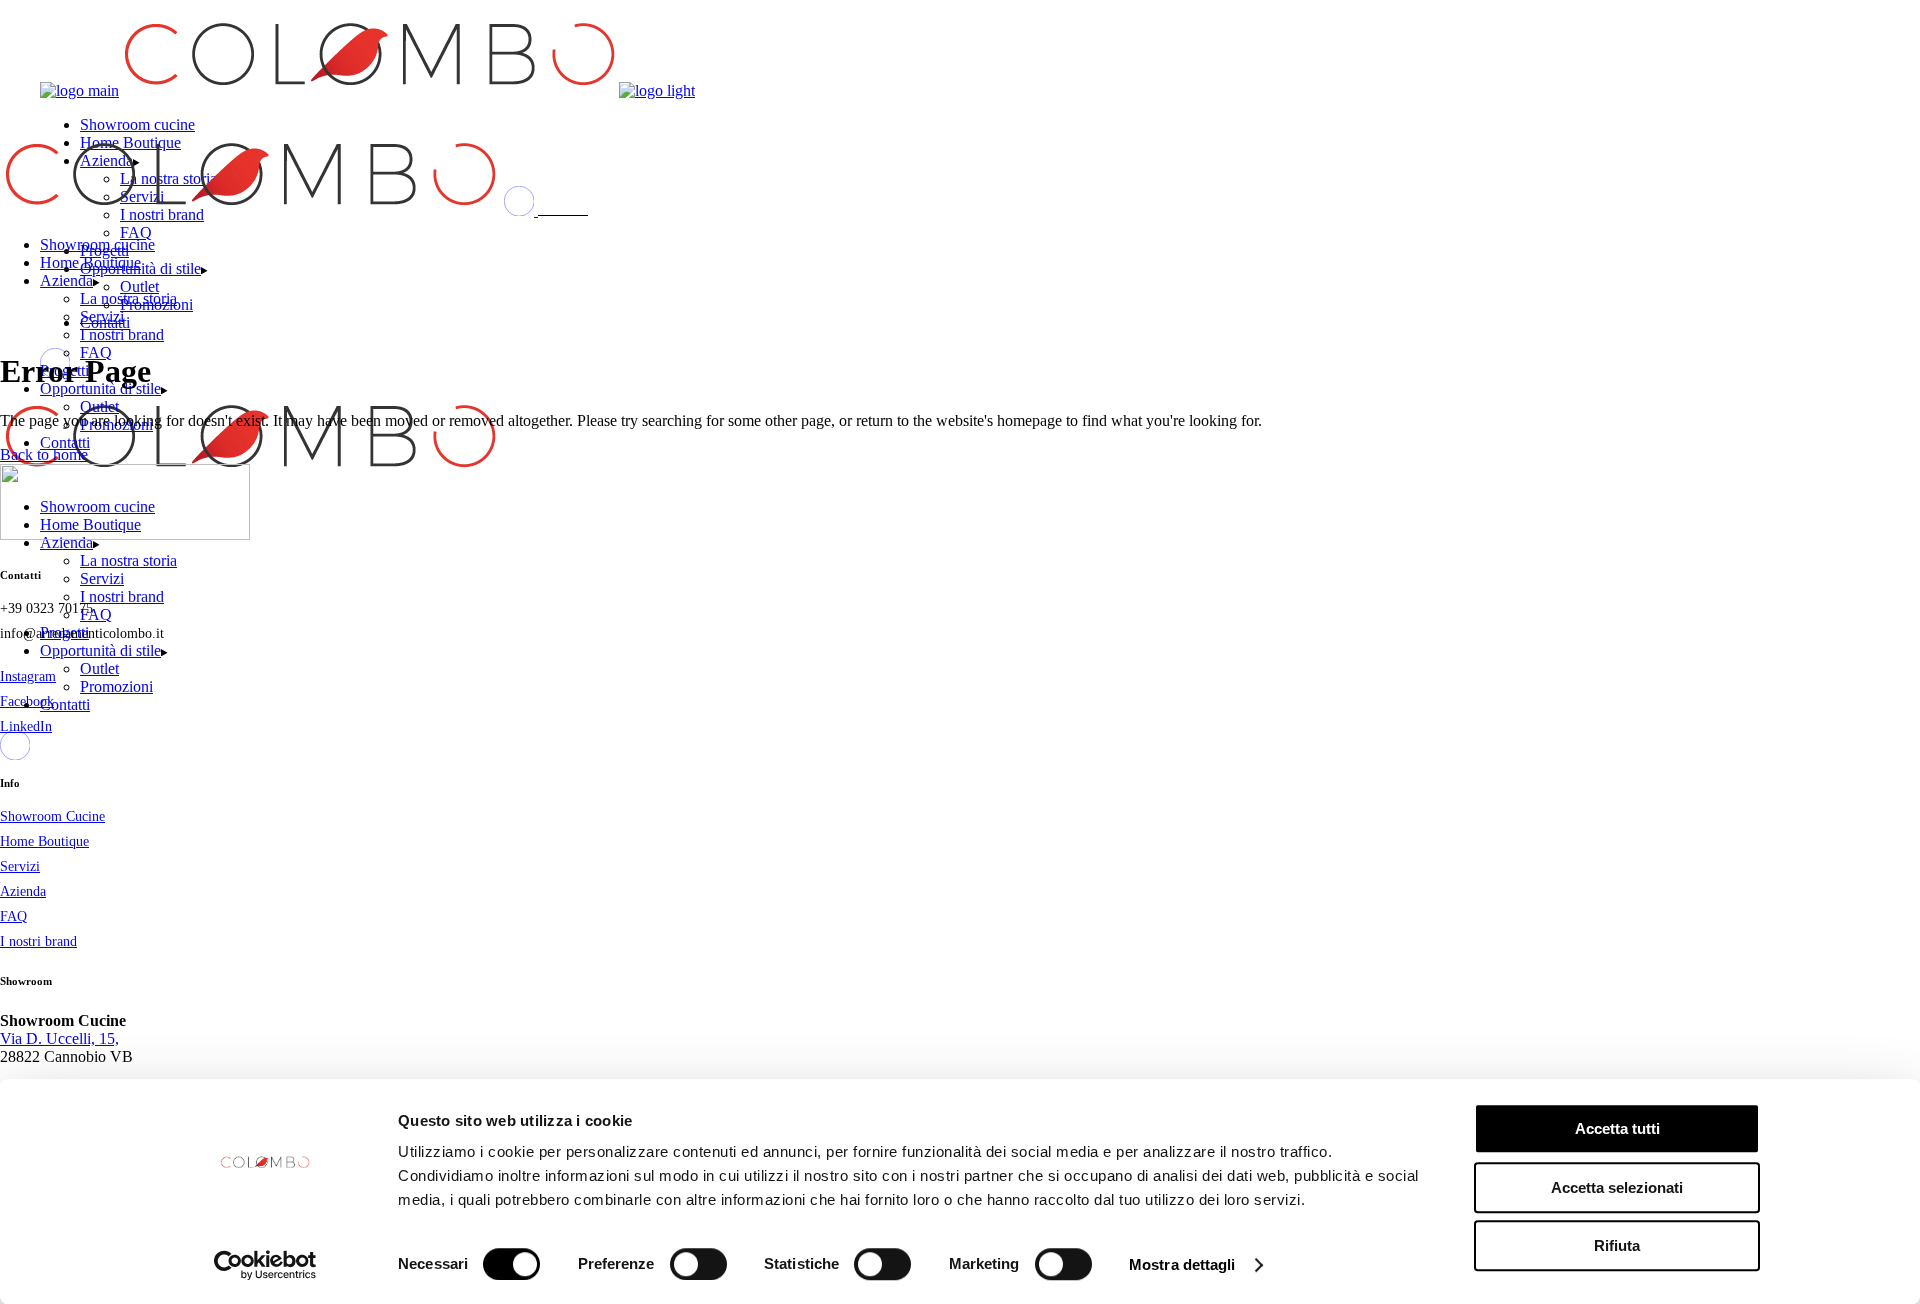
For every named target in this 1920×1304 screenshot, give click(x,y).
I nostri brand (38, 941)
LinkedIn (26, 726)
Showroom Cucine (52, 816)
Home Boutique (44, 841)
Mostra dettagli (1182, 1264)
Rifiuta (1617, 1245)
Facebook (27, 701)
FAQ (13, 916)
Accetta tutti (1617, 1128)
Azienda (23, 891)
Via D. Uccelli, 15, (59, 1038)
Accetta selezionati (1617, 1187)
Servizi (20, 866)
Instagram (28, 676)
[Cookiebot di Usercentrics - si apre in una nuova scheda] (265, 1265)
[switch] (698, 1264)
